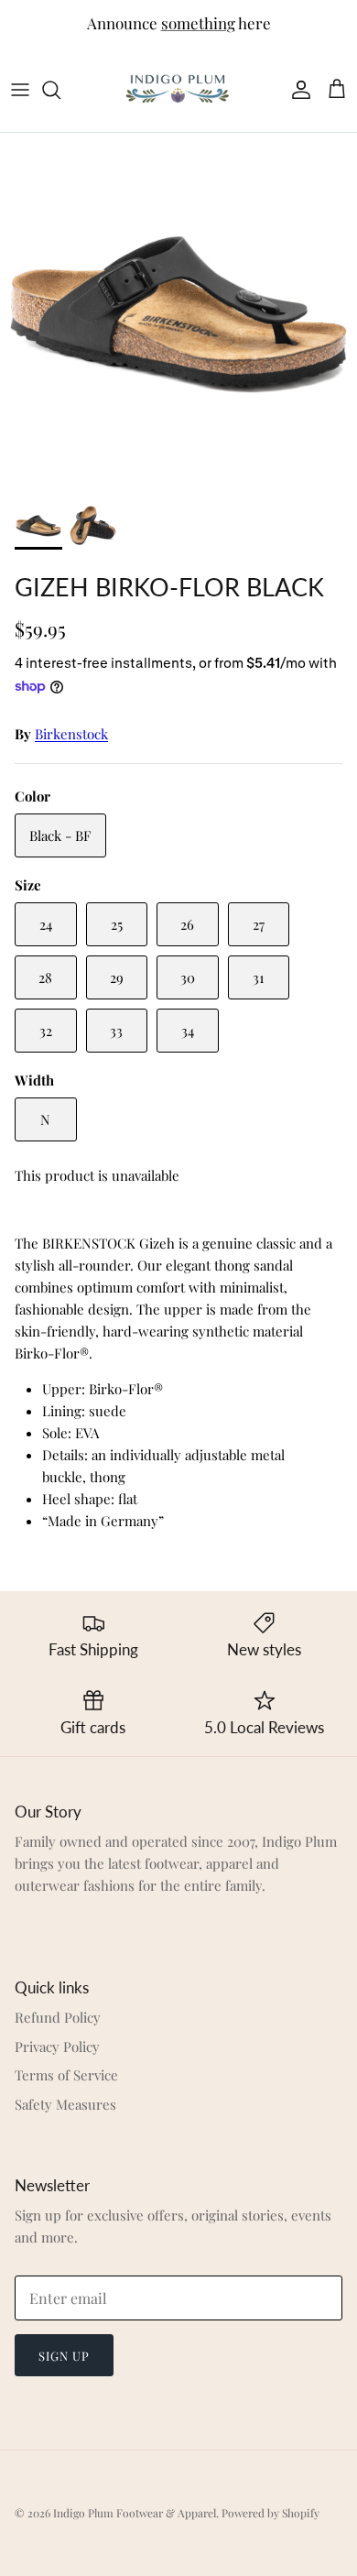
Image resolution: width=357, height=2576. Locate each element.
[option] (178, 311)
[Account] (297, 90)
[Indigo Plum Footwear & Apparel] (178, 89)
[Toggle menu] (20, 90)
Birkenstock (71, 734)
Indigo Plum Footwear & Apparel (135, 2513)
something (198, 23)
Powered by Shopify (270, 2513)
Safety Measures (65, 2104)
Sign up (64, 2356)
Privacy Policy (57, 2047)
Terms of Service (66, 2075)
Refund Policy (58, 2017)
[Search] (60, 90)
